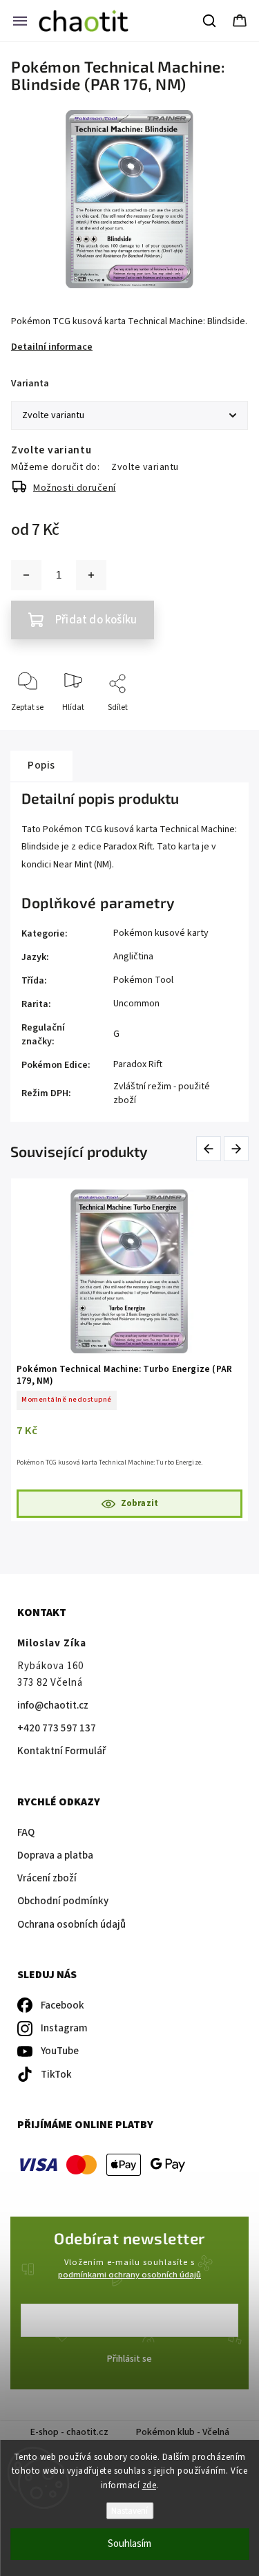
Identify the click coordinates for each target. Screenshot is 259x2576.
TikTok (56, 2075)
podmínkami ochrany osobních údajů (129, 2275)
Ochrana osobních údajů (71, 1925)
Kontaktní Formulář (61, 1751)
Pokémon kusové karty (161, 933)
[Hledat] (210, 21)
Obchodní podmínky (63, 1901)
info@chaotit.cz (53, 1705)
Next (237, 1148)
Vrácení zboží (47, 1878)
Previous (211, 1148)
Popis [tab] (41, 765)
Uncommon (136, 1004)
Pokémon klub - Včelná (183, 2432)
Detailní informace (52, 347)
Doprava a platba (55, 1855)
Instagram (64, 2028)
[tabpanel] (129, 1350)
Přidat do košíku (96, 620)
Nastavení (129, 2511)
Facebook (63, 2005)
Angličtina (133, 957)
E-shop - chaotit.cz (69, 2432)
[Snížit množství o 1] (26, 575)
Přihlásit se (129, 2359)
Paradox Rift (138, 1064)
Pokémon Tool (143, 980)
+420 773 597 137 (57, 1728)
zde (150, 2485)
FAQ (26, 1833)
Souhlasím (129, 2544)
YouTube (60, 2051)
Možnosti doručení (75, 488)
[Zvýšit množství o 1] (91, 575)
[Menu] (20, 21)
